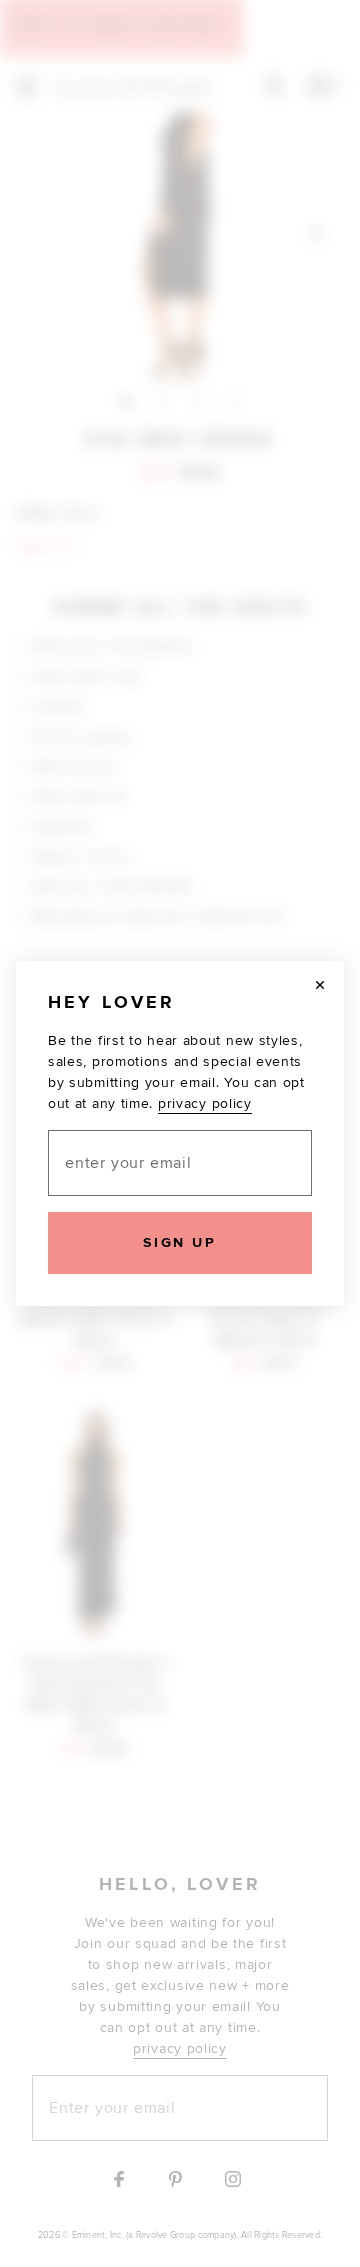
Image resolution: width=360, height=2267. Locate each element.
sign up (179, 1242)
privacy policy (205, 1103)
